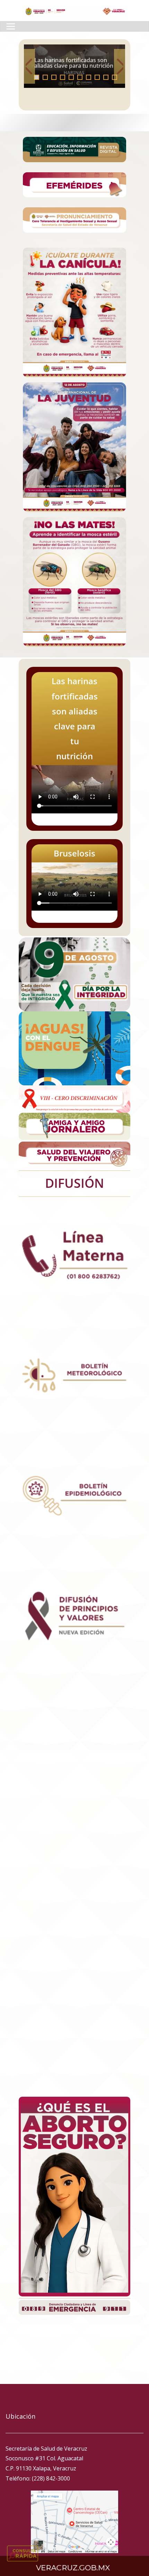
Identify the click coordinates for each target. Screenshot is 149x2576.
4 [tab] (63, 77)
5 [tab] (71, 77)
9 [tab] (106, 77)
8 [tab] (97, 77)
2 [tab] (45, 77)
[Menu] (11, 26)
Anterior (29, 66)
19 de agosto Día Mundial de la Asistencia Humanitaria (74, 63)
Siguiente (120, 66)
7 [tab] (89, 77)
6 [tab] (80, 77)
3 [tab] (54, 77)
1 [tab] (37, 77)
